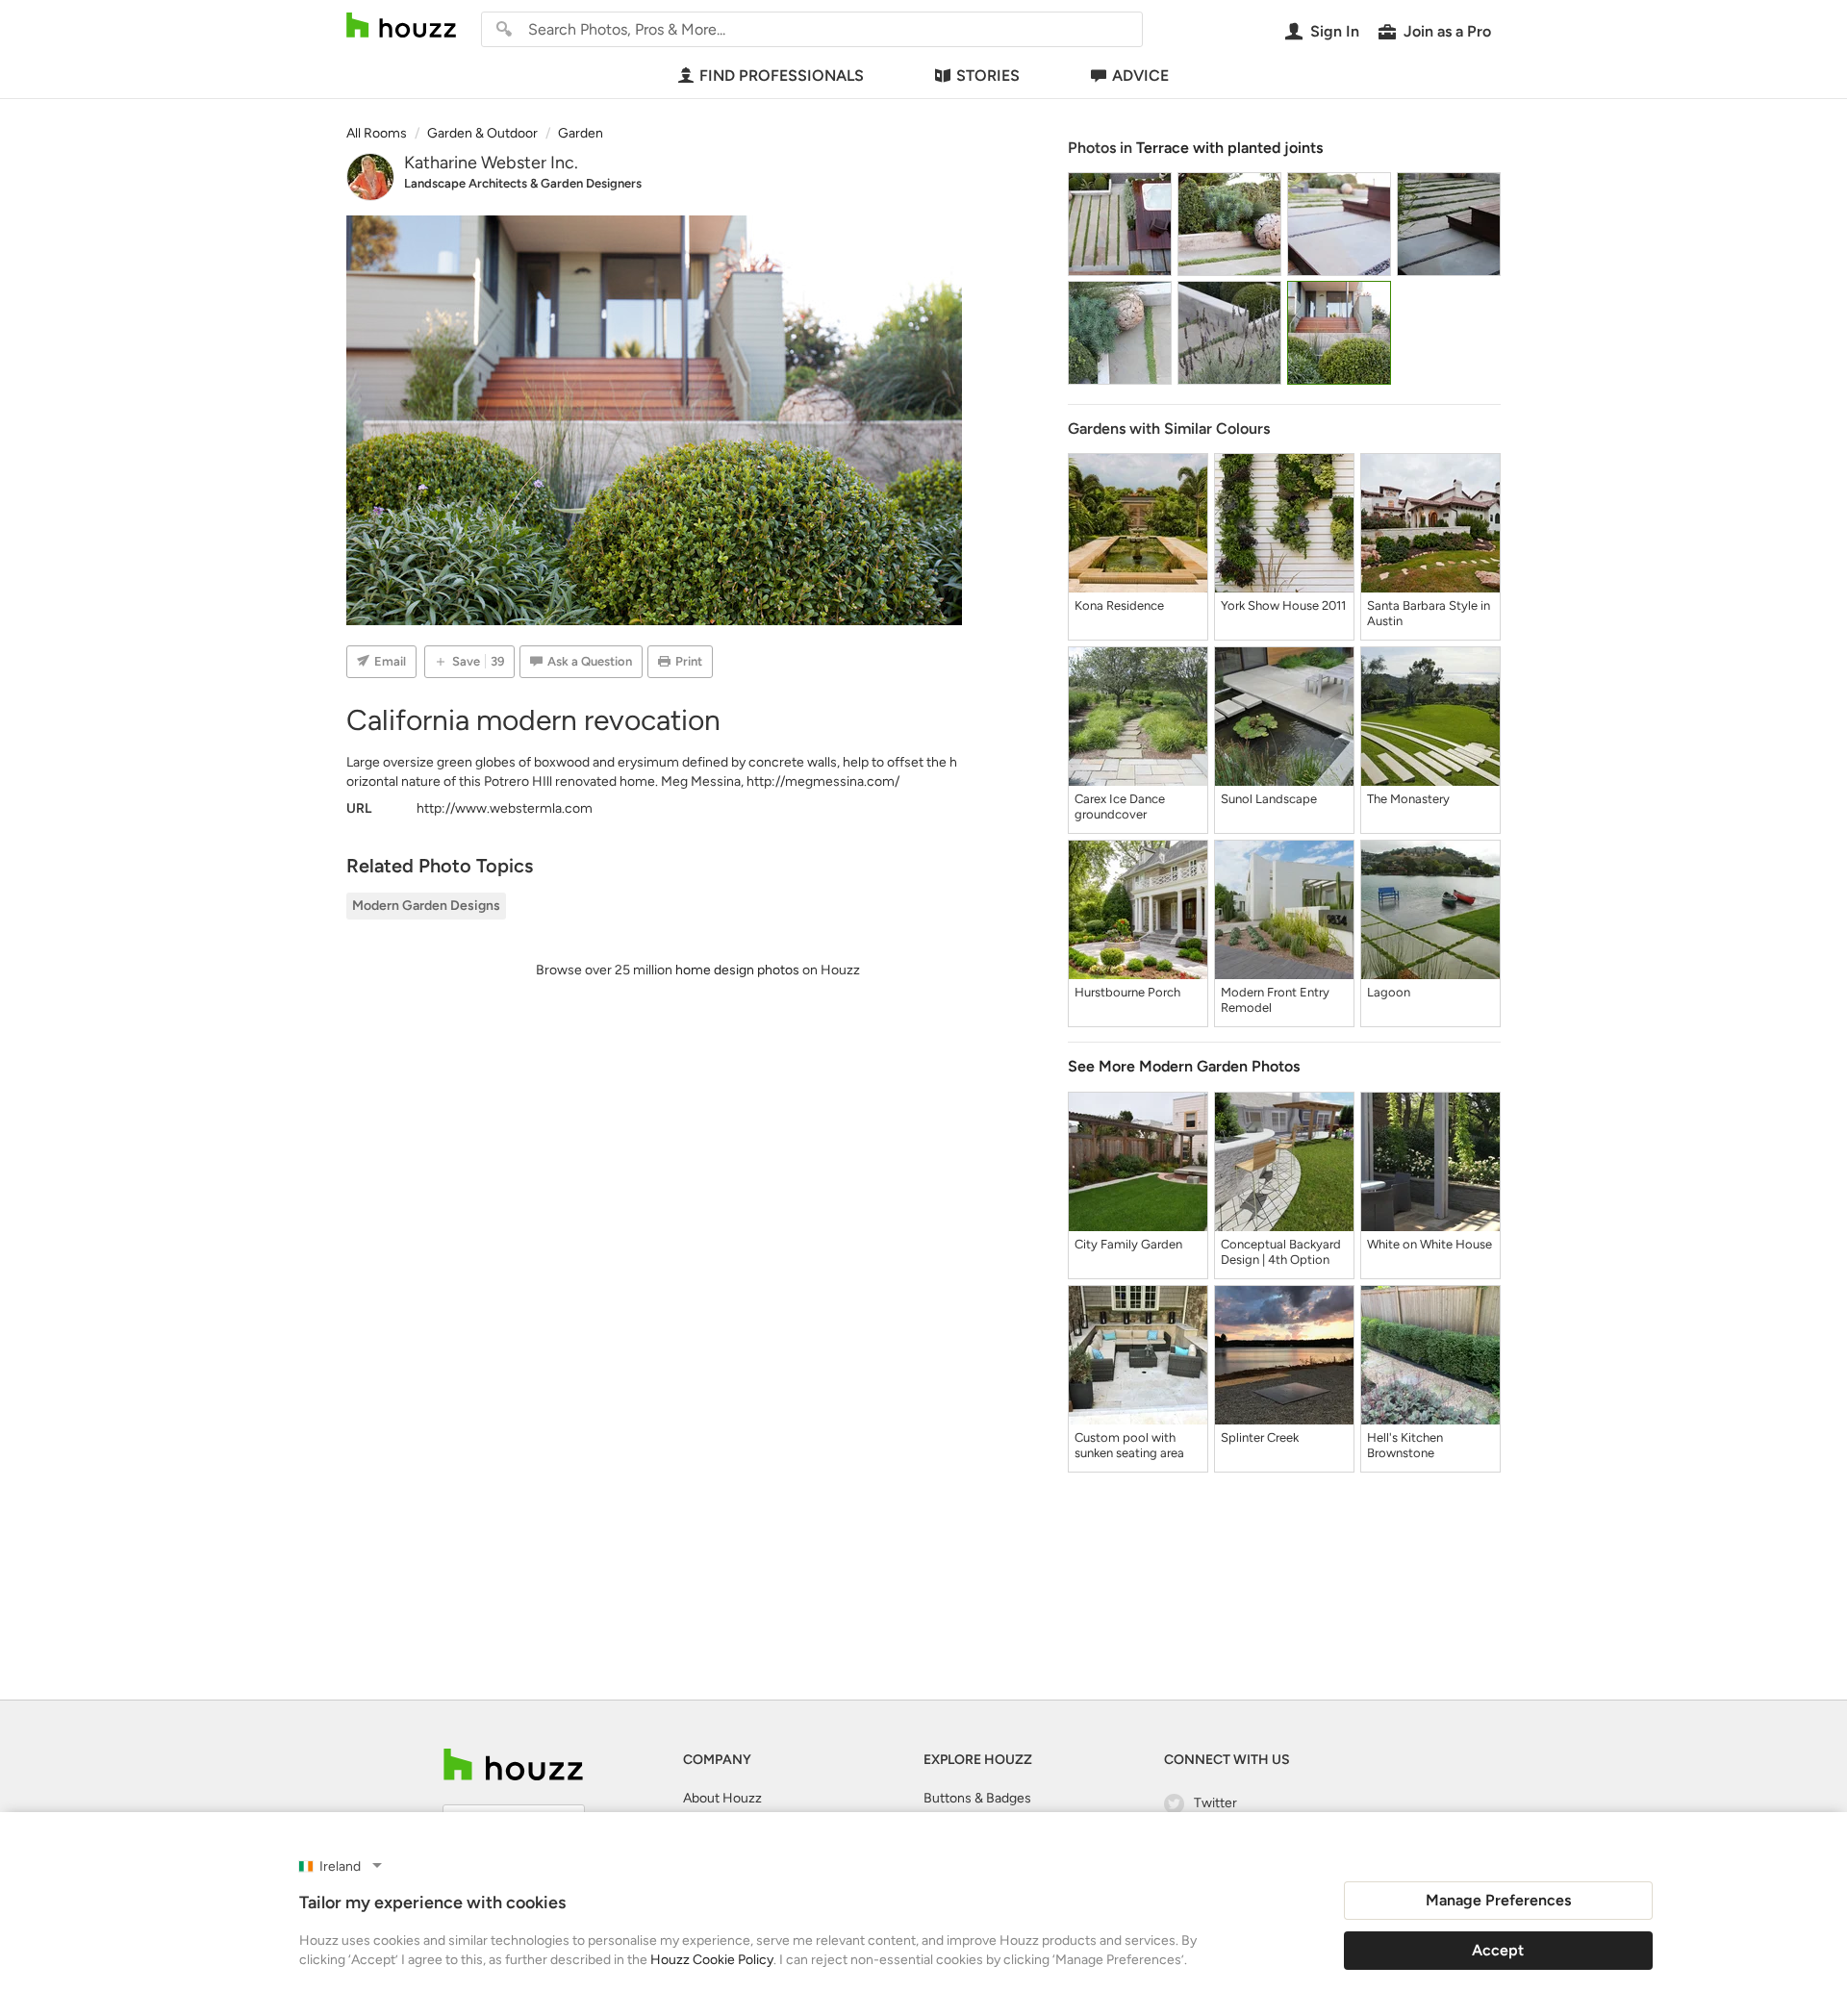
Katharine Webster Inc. (491, 163)
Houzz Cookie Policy (712, 1960)
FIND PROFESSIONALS (782, 76)
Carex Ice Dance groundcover (1120, 806)
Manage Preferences (1498, 1900)
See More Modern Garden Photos (1184, 1066)
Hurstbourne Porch (1127, 992)
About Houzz (722, 1798)
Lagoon (1389, 992)
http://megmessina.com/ (823, 781)
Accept (1498, 1950)
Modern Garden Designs (426, 906)
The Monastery (1408, 799)
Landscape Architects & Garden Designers (523, 183)
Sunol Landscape (1269, 799)
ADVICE (1140, 76)
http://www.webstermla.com (505, 808)
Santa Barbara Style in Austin (1429, 613)
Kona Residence (1119, 605)
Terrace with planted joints (1229, 148)
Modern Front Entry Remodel (1275, 1000)
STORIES (988, 76)
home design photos (737, 970)
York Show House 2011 (1283, 605)
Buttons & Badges (977, 1798)
